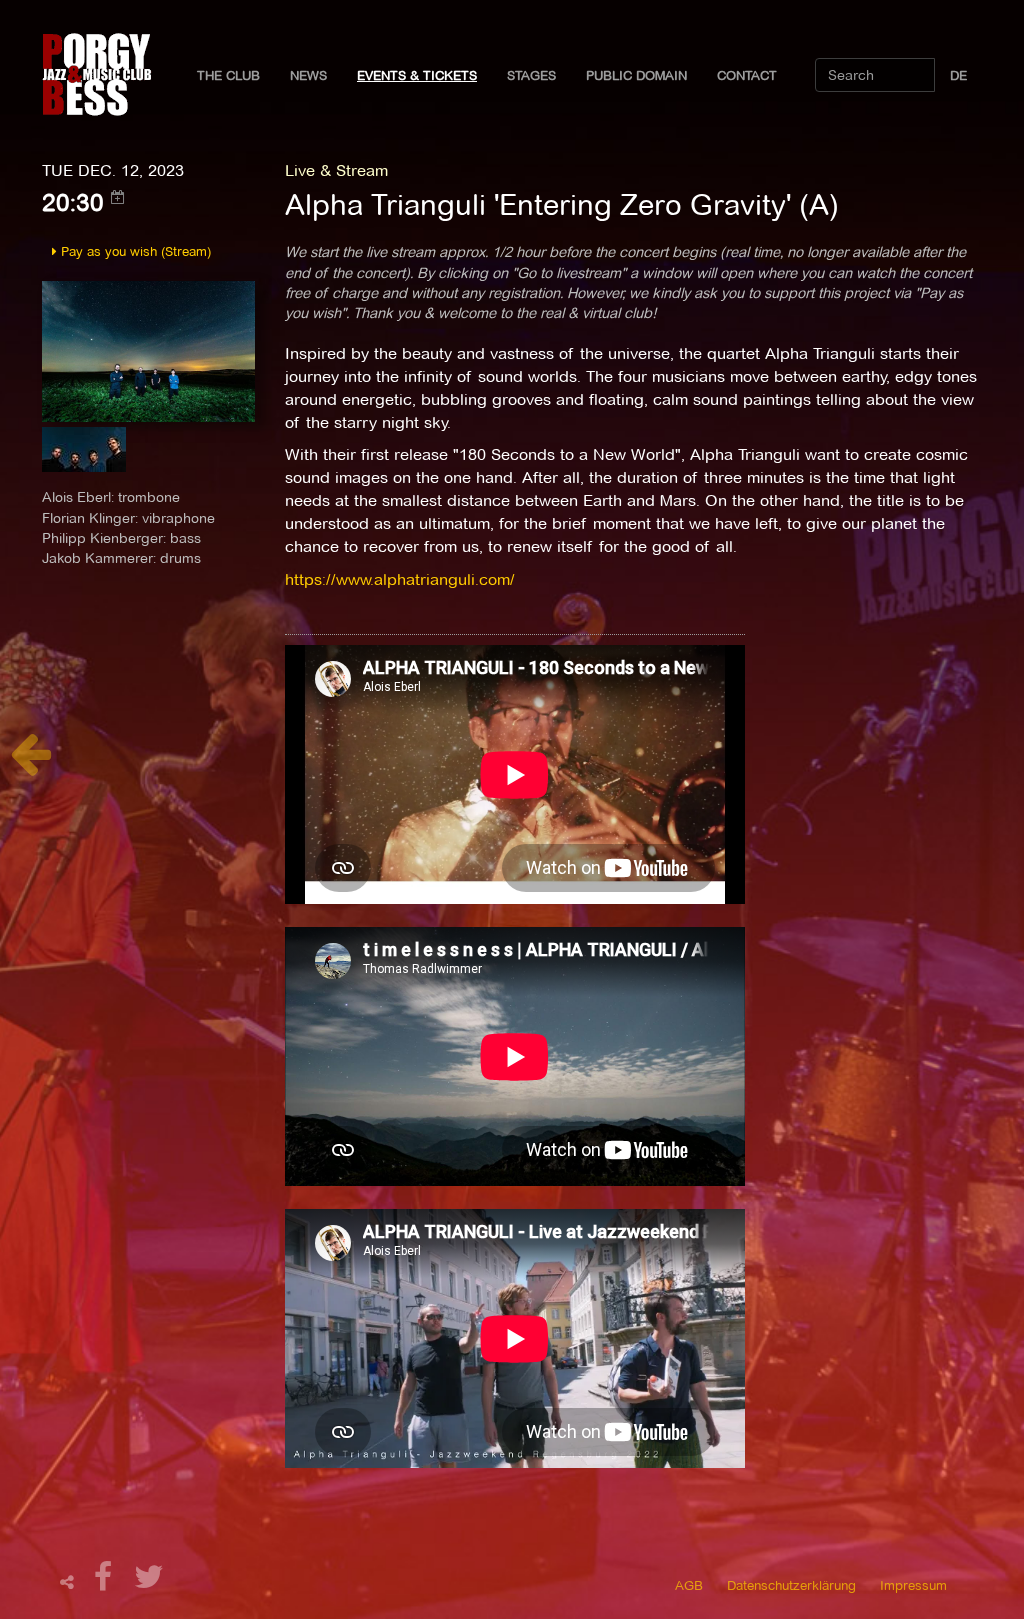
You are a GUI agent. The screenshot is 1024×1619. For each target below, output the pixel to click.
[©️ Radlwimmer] (148, 350)
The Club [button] (228, 75)
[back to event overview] (30, 764)
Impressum (913, 1585)
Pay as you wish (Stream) (134, 251)
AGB (689, 1585)
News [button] (308, 75)
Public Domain (636, 75)
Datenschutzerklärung (791, 1585)
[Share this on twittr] (149, 1582)
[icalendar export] (118, 197)
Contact (747, 75)
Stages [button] (531, 75)
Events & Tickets (417, 75)
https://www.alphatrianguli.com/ (400, 579)
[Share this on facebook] (106, 1582)
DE (958, 75)
